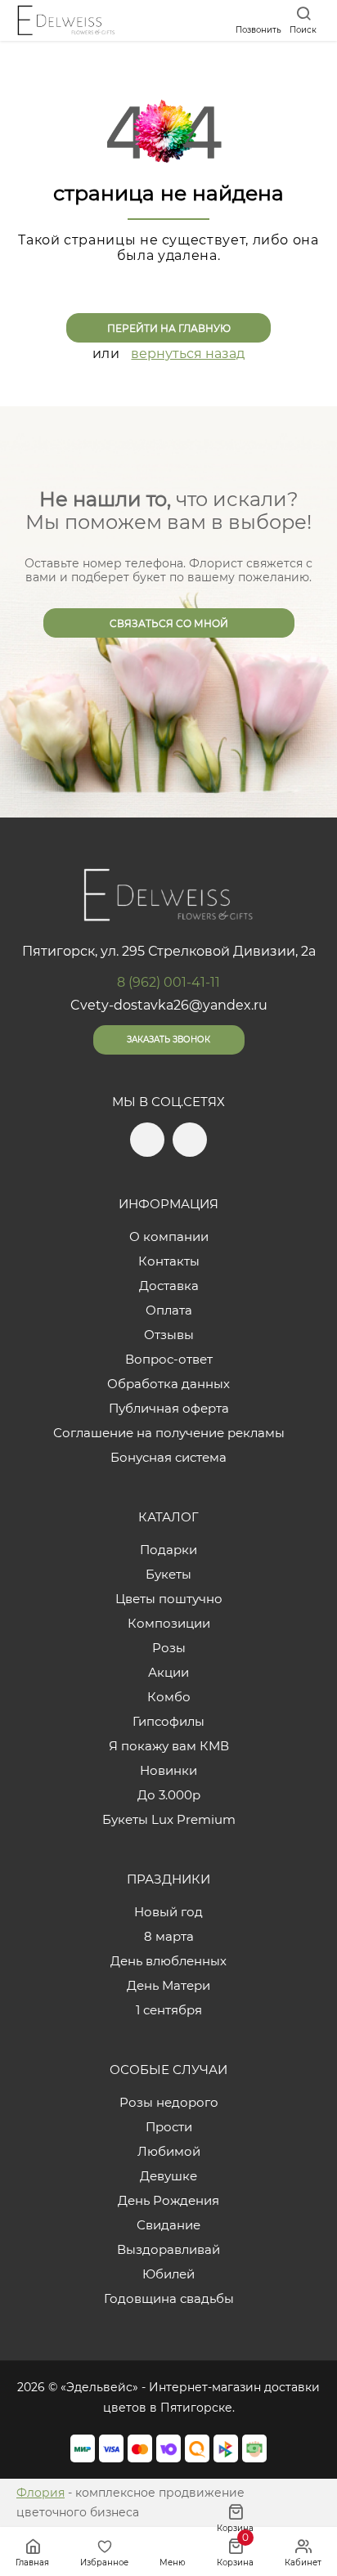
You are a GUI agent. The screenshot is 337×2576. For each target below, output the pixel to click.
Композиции (169, 1623)
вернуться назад (188, 354)
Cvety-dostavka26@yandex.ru (169, 1005)
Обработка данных (168, 1384)
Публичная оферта (169, 1408)
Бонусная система (168, 1457)
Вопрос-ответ (169, 1359)
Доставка (169, 1286)
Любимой (169, 2151)
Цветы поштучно (169, 1599)
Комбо (169, 1697)
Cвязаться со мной (169, 623)
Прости (169, 2127)
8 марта (169, 1936)
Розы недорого (169, 2102)
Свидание (168, 2225)
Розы (169, 1648)
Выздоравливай (168, 2249)
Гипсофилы (168, 1721)
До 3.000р (169, 1795)
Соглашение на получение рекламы (169, 1433)
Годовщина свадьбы (169, 2298)
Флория (40, 2493)
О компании (169, 1236)
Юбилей (168, 2274)
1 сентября (169, 2010)
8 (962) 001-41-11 (168, 982)
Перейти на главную (169, 328)
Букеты (168, 1574)
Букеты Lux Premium (169, 1819)
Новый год (168, 1912)
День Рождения (168, 2200)
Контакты (169, 1261)
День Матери (168, 1985)
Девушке (168, 2176)
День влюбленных (168, 1961)
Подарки (168, 1550)
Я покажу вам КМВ (169, 1746)
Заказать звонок (168, 1039)
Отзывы (169, 1335)
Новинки (168, 1770)
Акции (168, 1672)
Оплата (169, 1310)
